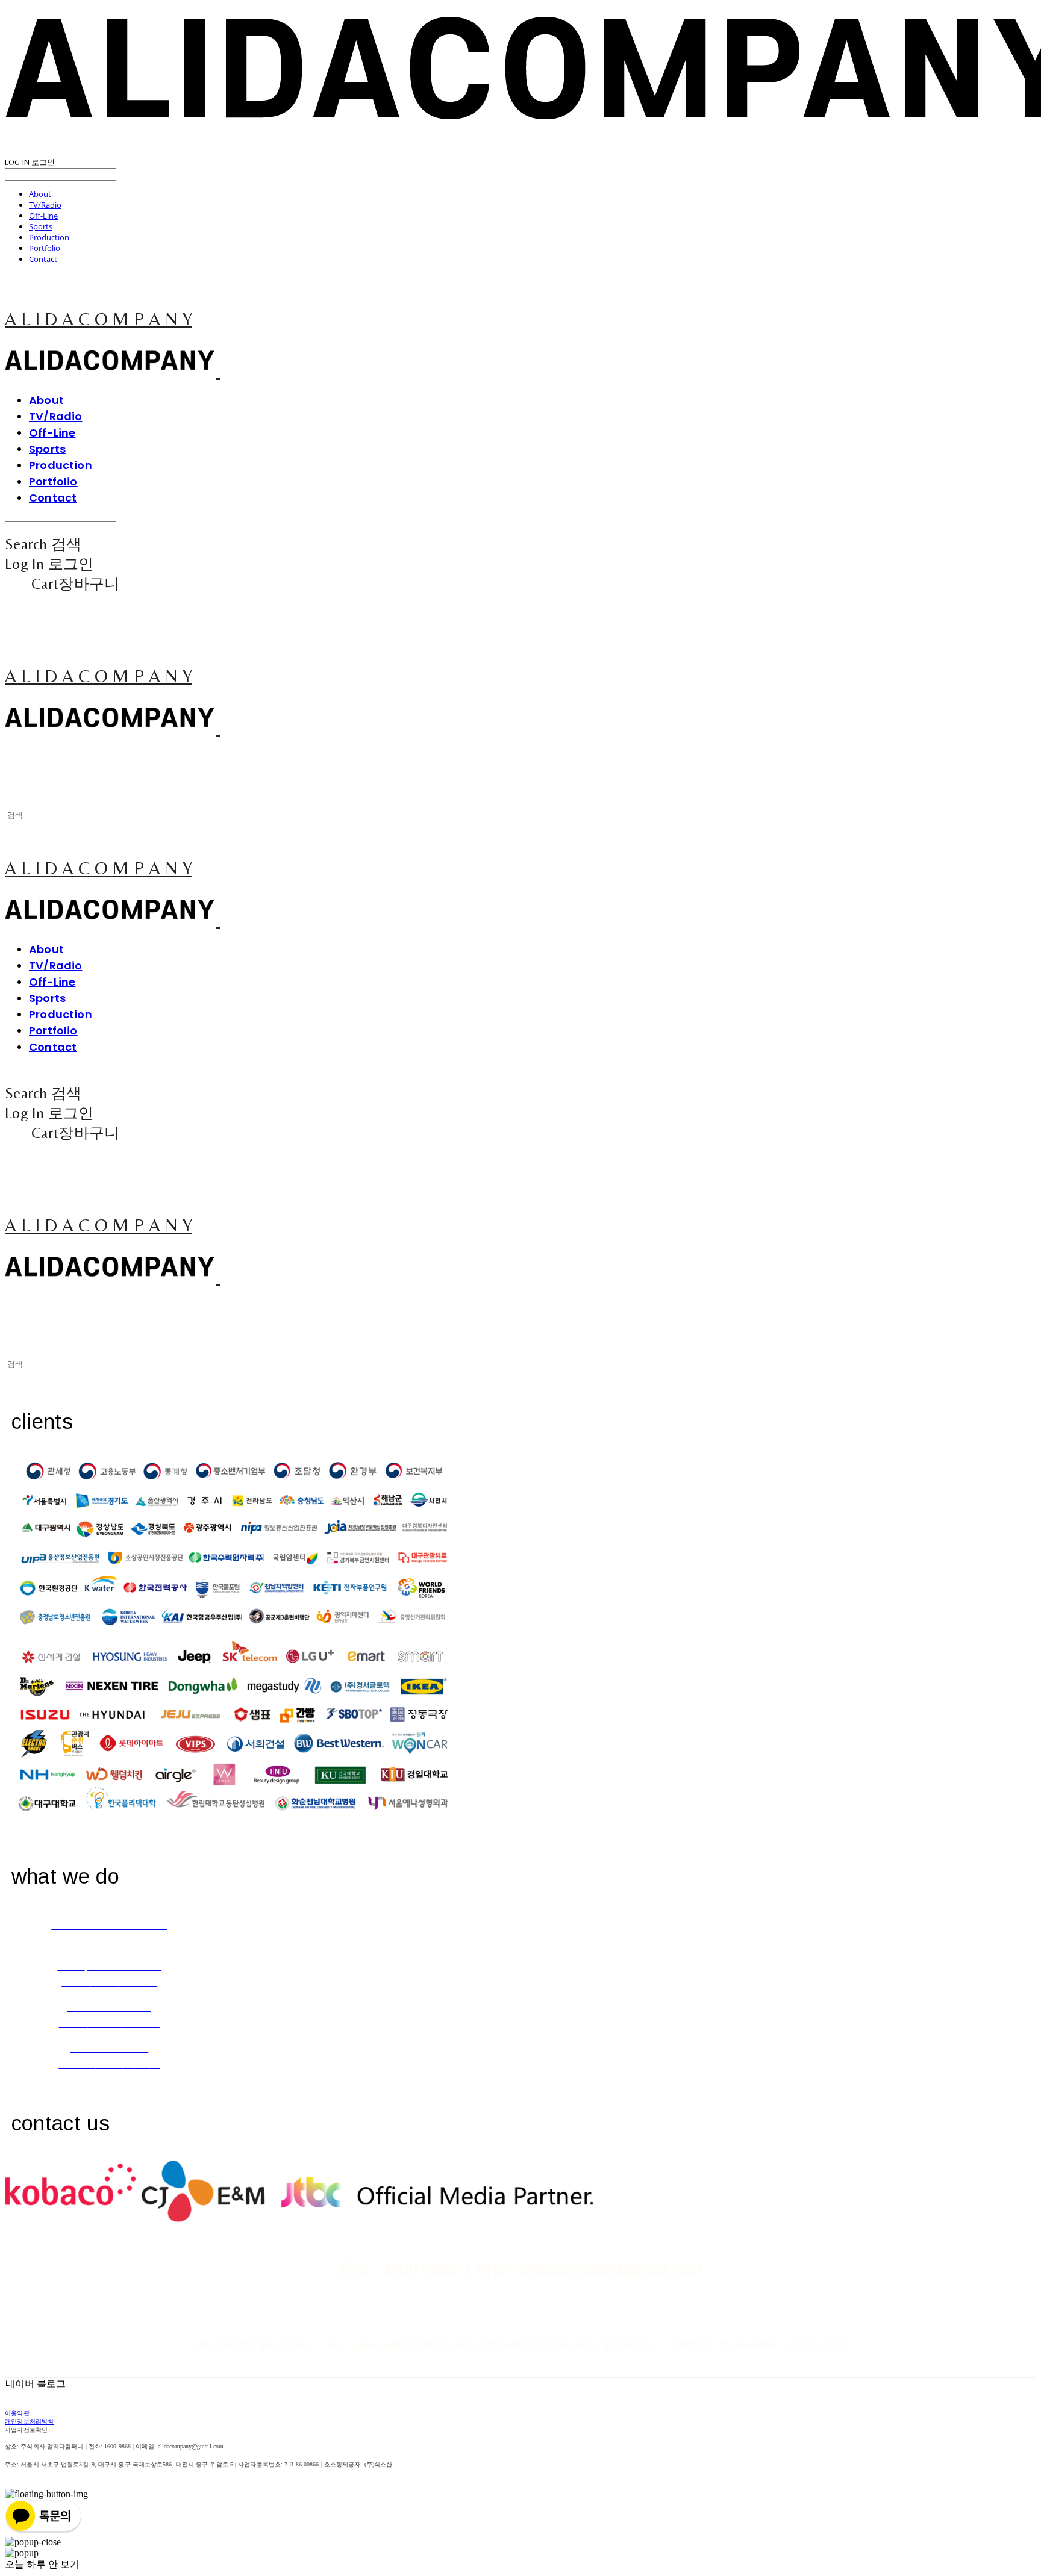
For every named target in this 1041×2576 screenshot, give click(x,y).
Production (49, 237)
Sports (41, 226)
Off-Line (43, 216)
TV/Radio (45, 205)
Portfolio (45, 248)
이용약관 (17, 2413)
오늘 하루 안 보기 (42, 2564)
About (40, 194)
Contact (43, 259)
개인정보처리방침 (30, 2422)
